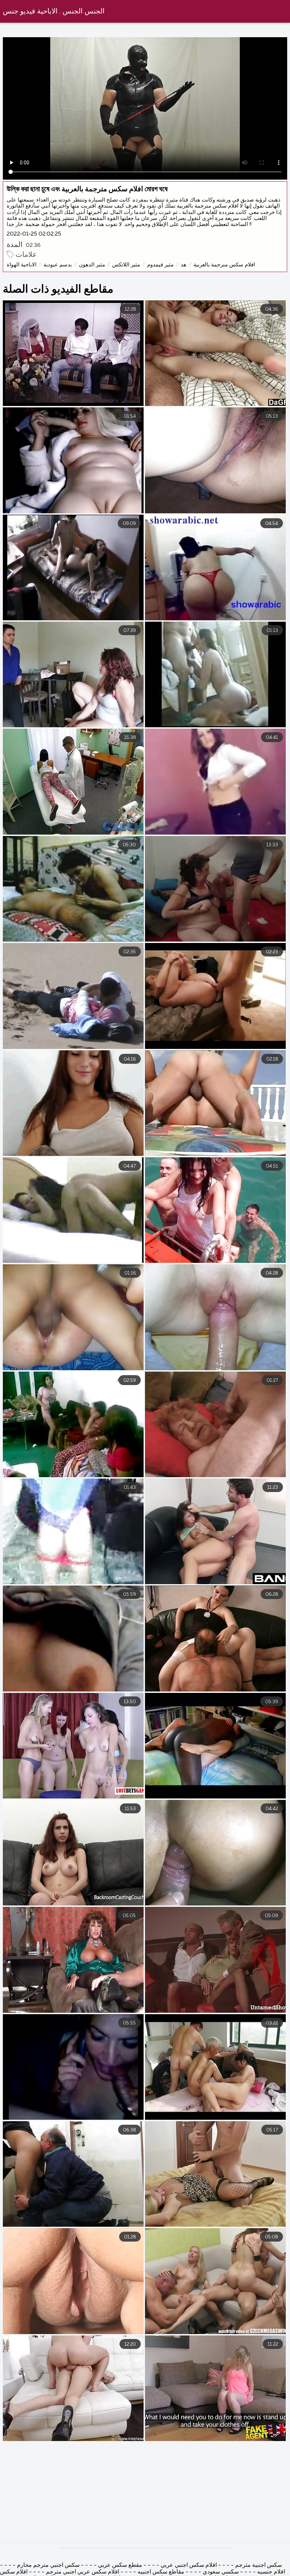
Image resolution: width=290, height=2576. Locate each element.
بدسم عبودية (58, 265)
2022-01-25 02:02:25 (34, 234)
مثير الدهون (92, 265)
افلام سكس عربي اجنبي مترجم (82, 2572)
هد (184, 265)
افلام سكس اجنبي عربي (189, 2565)
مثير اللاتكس (126, 265)
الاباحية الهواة (22, 265)
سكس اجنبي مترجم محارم (48, 2565)
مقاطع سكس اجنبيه (161, 2572)
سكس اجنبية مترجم (259, 2565)
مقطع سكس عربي (119, 2565)
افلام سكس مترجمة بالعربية (224, 265)
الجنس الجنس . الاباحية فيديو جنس (54, 12)
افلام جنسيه (271, 2572)
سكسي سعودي (221, 2572)
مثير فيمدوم (160, 265)
